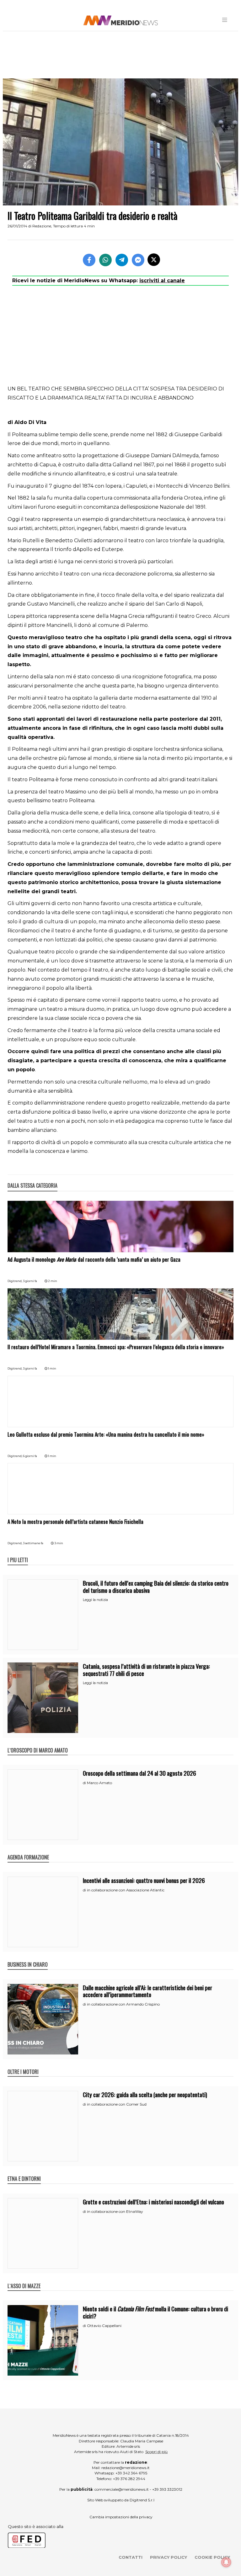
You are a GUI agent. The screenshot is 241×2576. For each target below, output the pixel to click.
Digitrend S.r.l (142, 2500)
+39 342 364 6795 (131, 2473)
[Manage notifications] (226, 2562)
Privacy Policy (169, 2557)
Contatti (131, 2557)
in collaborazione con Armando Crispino (123, 2004)
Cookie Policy (212, 2557)
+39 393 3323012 (167, 2489)
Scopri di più (156, 2452)
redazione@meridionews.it (126, 2468)
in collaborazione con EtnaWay (115, 2211)
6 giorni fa (30, 1456)
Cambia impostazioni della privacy (121, 2517)
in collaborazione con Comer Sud (117, 2104)
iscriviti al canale (162, 281)
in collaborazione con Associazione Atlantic (126, 1890)
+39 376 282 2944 (129, 2479)
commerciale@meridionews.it (122, 2489)
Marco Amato (99, 1783)
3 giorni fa (30, 1281)
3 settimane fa (33, 1543)
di (85, 1783)
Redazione (42, 226)
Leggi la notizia (95, 1600)
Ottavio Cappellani (104, 2326)
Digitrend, (15, 1281)
